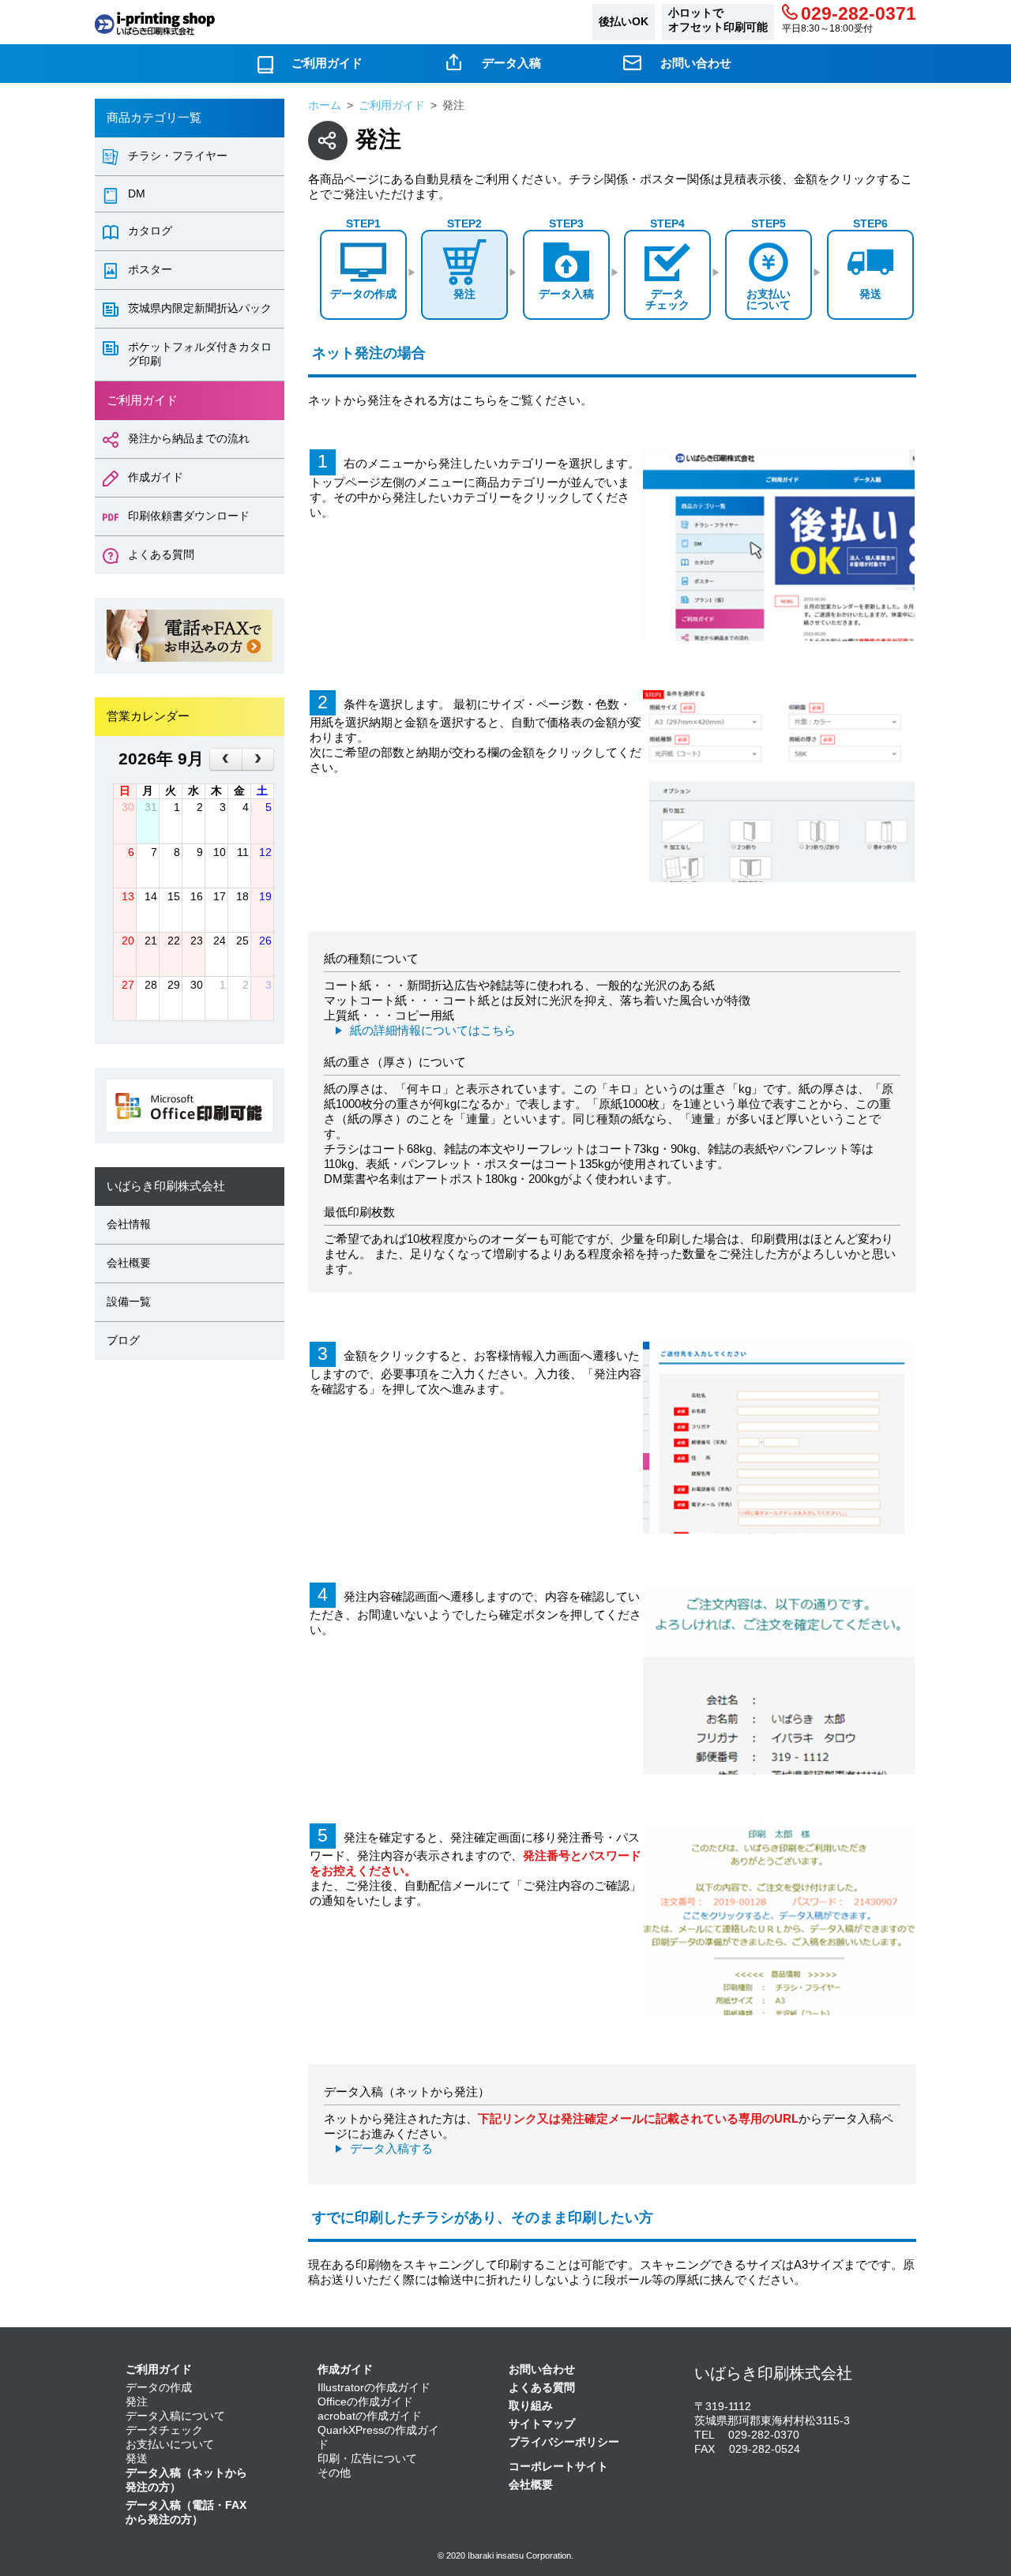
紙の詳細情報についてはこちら (433, 1030)
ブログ (123, 1341)
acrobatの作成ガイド (370, 2416)
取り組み (531, 2406)
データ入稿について (175, 2416)
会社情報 (129, 1224)
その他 (334, 2473)
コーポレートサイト (558, 2467)
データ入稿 (511, 63)
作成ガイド (345, 2369)
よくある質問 (542, 2388)
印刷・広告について (367, 2459)
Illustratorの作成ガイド (374, 2388)
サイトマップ (542, 2424)
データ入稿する (391, 2148)
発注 (137, 2402)
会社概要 (129, 1263)
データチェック (164, 2430)
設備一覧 (129, 1302)
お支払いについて (170, 2445)
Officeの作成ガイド (365, 2402)
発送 (137, 2459)
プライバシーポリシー (564, 2442)
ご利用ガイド (327, 63)
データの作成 (159, 2388)
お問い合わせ (696, 63)
